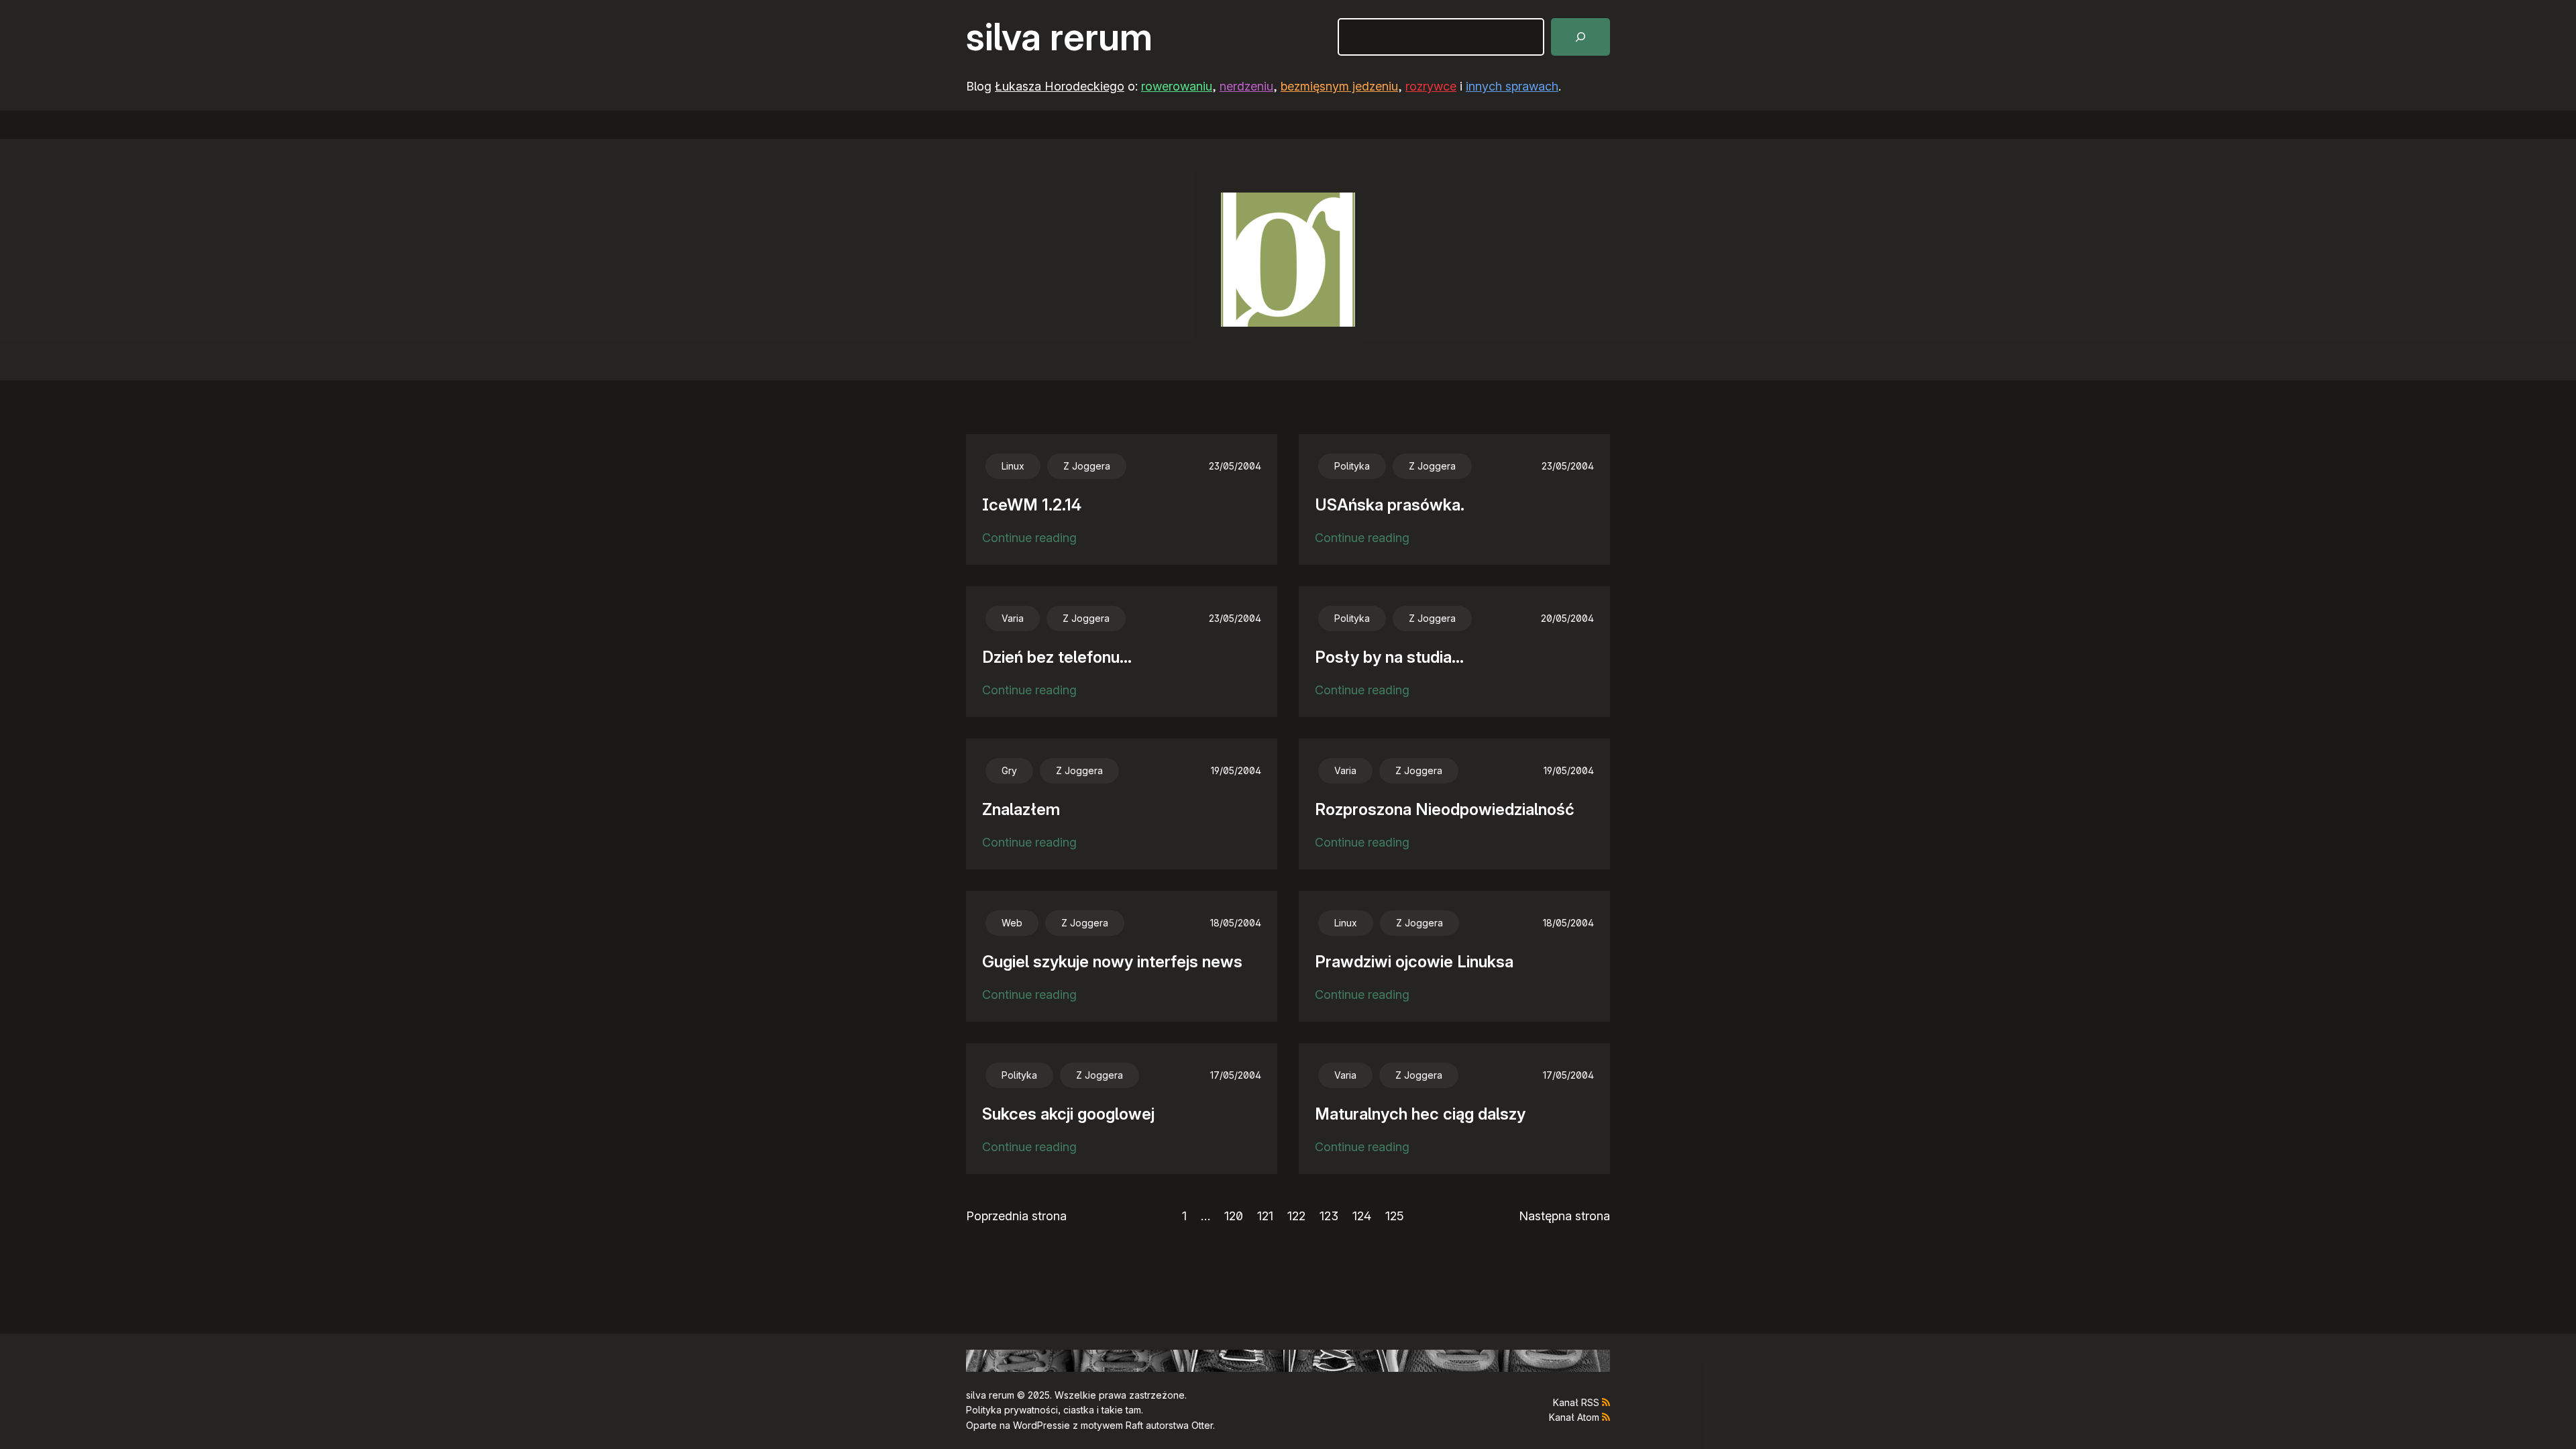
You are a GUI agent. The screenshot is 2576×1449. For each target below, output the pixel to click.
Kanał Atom (1574, 1417)
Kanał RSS (1576, 1402)
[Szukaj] (1580, 37)
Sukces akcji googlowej (1068, 1114)
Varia (1013, 618)
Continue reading (1029, 539)
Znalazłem (1021, 809)
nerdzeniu (1246, 86)
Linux (1013, 466)
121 (1265, 1216)
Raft (1134, 1425)
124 (1362, 1216)
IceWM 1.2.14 (1032, 505)
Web (1012, 923)
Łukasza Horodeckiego (1060, 86)
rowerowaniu (1177, 86)
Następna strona (1564, 1216)
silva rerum (1059, 37)
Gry (1009, 770)
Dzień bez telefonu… (1057, 657)
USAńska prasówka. (1390, 505)
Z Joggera (1087, 466)
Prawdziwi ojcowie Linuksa (1414, 962)
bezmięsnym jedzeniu (1339, 86)
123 (1329, 1216)
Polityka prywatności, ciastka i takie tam (1054, 1410)
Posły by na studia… (1389, 657)
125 (1395, 1216)
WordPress (1037, 1425)
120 (1234, 1216)
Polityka (1352, 466)
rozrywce (1431, 86)
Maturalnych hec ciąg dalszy (1420, 1114)
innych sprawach (1512, 86)
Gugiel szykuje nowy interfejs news (1112, 962)
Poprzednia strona (1016, 1216)
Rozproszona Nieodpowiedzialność (1445, 809)
